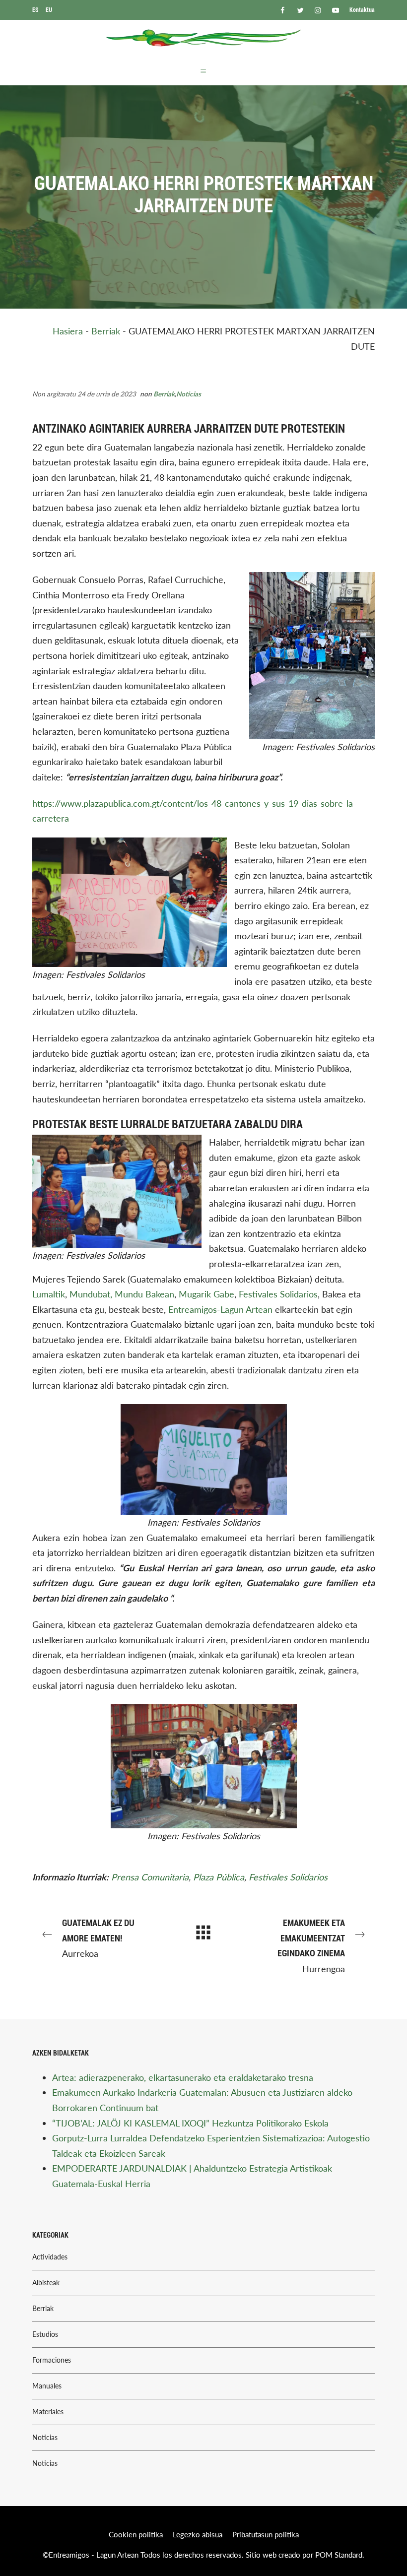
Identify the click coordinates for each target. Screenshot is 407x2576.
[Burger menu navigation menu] (203, 71)
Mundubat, (91, 1294)
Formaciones (52, 2360)
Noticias (189, 394)
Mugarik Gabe (206, 1294)
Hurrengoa (311, 1946)
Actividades (50, 2257)
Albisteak (46, 2283)
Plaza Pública (219, 1877)
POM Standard (339, 2555)
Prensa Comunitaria (150, 1877)
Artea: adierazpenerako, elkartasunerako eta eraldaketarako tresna (183, 2077)
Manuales (47, 2386)
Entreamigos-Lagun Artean (220, 1309)
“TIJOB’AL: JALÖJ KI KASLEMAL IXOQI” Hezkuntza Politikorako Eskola (190, 2123)
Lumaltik (49, 1294)
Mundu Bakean (144, 1294)
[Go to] (283, 10)
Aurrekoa (98, 1938)
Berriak (106, 331)
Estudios (45, 2334)
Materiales (48, 2412)
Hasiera (68, 331)
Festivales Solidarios (278, 1294)
